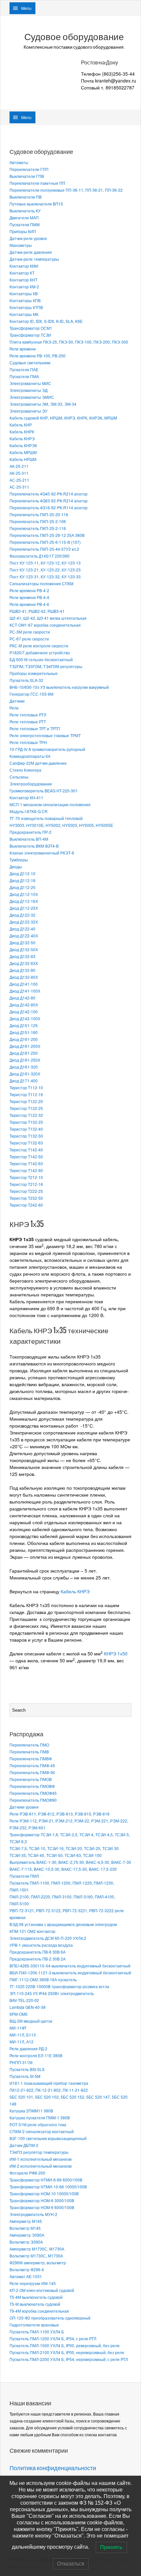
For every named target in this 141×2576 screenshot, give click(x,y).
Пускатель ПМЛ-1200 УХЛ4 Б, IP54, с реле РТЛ (53, 2338)
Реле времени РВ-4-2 (29, 590)
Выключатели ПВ (26, 197)
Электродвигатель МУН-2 (33, 2214)
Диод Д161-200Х (25, 1046)
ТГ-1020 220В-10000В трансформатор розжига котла (59, 1986)
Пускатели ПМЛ (24, 1876)
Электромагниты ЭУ (29, 411)
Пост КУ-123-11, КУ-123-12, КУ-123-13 (45, 563)
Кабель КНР (21, 425)
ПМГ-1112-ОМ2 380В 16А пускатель (43, 1979)
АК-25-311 (19, 473)
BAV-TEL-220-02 (24, 2000)
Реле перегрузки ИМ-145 (33, 2283)
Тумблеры (19, 860)
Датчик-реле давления (31, 252)
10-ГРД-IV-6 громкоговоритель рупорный (47, 749)
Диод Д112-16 (22, 880)
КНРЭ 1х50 (116, 1653)
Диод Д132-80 (22, 970)
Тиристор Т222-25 (26, 1191)
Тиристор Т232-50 (26, 1198)
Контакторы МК (24, 314)
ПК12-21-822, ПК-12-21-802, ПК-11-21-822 (49, 2090)
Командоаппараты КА (30, 756)
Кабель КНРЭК (23, 445)
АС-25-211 (19, 480)
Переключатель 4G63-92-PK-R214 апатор (49, 501)
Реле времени (23, 349)
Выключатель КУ (25, 211)
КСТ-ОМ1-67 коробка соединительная (45, 625)
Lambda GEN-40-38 (28, 2007)
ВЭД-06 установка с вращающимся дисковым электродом (63, 1924)
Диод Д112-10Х (24, 894)
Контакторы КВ (24, 293)
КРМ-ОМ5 (19, 2014)
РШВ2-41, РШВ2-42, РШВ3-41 (37, 611)
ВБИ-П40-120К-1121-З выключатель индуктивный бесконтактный (70, 1973)
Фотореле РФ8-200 (27, 2173)
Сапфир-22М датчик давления (38, 763)
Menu (26, 8)
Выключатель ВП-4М (29, 839)
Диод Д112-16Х (24, 901)
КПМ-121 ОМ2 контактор (32, 1931)
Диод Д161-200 (24, 1039)
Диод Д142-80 (22, 998)
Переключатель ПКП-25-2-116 (38, 528)
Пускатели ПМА (24, 376)
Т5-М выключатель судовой (35, 2304)
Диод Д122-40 (22, 929)
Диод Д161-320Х (25, 1074)
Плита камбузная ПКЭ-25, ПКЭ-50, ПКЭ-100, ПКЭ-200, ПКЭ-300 (69, 342)
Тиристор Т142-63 (26, 1163)
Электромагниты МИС (30, 383)
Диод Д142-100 (24, 1011)
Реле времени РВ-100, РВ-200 (38, 356)
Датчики (17, 701)
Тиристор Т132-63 (26, 1143)
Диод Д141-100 (24, 984)
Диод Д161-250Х (25, 1060)
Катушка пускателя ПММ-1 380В (40, 2118)
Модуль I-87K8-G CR (29, 811)
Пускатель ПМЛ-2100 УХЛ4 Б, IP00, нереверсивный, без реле (67, 2352)
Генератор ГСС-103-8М (31, 694)
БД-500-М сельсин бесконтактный (41, 659)
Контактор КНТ (23, 280)
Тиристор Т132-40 (26, 1129)
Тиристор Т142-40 (26, 1150)
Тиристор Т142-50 (26, 1156)
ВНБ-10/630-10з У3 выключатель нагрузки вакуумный (59, 687)
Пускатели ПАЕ (24, 369)
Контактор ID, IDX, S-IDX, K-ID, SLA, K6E (46, 321)
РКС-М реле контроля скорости (39, 646)
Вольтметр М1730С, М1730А (36, 2256)
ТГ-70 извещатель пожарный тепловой (46, 818)
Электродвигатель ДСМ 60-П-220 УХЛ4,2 (48, 1938)
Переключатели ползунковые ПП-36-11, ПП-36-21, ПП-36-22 (66, 190)
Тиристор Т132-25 (26, 1122)
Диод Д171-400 (24, 1081)
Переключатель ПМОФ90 (33, 1800)
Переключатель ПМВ (29, 1752)
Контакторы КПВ (25, 300)
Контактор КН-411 (26, 797)
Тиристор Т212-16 (26, 1184)
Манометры (21, 245)
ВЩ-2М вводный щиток (31, 2021)
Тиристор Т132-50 (26, 1136)
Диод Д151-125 (24, 1025)
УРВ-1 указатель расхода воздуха (41, 1945)
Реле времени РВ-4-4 (29, 597)
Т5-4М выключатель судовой (36, 2297)
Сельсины (19, 777)
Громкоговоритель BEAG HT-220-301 (44, 791)
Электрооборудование (31, 784)
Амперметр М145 (26, 2221)
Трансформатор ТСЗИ (30, 335)
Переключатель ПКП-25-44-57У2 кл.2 (44, 549)
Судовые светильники (30, 362)
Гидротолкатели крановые (34, 2325)
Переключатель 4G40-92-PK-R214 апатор (49, 494)
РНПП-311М (21, 2062)
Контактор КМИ (24, 266)
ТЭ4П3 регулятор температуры (39, 2152)
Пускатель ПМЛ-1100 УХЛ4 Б (37, 2332)
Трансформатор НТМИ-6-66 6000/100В (46, 2180)
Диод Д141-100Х (25, 991)
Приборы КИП (23, 231)
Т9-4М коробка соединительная (39, 2311)
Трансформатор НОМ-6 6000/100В (42, 2207)
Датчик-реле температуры (34, 259)
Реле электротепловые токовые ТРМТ (45, 735)
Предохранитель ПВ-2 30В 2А (38, 1959)
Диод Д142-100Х (25, 1018)
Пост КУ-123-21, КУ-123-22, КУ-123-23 (45, 570)
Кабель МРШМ (23, 452)
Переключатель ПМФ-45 (32, 1765)
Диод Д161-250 (24, 1053)
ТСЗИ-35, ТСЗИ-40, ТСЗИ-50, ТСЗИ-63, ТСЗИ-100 (56, 1855)
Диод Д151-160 (24, 1032)
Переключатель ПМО (29, 1745)
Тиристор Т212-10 (26, 1177)
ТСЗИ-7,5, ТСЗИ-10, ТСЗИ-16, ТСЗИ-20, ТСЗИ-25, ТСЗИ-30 (64, 1848)
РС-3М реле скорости (30, 632)
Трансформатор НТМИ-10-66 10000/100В (48, 2187)
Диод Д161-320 (24, 1067)
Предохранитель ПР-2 (30, 832)
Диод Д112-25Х (24, 908)
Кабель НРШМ (23, 459)
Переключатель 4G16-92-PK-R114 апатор (49, 507)
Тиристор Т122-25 (26, 1108)
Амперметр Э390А (27, 2235)
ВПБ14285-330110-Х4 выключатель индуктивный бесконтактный (70, 1966)
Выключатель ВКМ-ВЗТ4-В (34, 846)
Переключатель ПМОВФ (32, 1786)
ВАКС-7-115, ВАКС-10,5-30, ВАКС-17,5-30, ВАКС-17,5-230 (63, 1869)
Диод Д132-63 (22, 956)
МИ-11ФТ (18, 2028)
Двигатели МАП (24, 217)
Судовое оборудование (74, 37)
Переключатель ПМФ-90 (32, 1772)
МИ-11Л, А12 (21, 2042)
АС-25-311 (19, 487)
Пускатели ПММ (25, 224)
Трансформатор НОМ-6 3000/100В (42, 2200)
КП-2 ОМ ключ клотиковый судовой (42, 2290)
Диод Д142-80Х (24, 1005)
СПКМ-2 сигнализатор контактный (42, 2131)
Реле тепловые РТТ (28, 722)
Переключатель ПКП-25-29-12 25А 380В (47, 535)
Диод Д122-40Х (24, 936)
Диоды (16, 867)
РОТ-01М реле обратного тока (38, 2124)
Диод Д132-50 (22, 942)
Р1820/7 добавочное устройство (40, 652)
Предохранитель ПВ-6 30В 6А (38, 1952)
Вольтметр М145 (25, 2228)
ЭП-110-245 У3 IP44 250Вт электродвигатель (52, 1993)
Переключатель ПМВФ (31, 1758)
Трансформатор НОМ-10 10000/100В (44, 2193)
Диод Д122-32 (22, 915)
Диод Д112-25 (22, 887)
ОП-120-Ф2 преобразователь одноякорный (50, 2318)
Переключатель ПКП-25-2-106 (38, 521)
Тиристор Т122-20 (26, 1101)
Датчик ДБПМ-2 (24, 2145)
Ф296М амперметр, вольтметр (38, 2263)
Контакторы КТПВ (26, 307)
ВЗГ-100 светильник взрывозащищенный (48, 2138)
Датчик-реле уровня (28, 238)
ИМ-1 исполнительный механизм (40, 2159)
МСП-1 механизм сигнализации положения (50, 804)
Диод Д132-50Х (24, 949)
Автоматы (19, 162)
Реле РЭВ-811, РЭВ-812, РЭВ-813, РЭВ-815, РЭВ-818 (60, 1814)
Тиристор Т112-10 (26, 1087)
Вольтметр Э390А (26, 2242)
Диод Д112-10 (22, 873)
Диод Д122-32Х (24, 922)
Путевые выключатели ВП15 (36, 204)
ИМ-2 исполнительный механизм (40, 2166)
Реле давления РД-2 (28, 2048)
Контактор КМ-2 (24, 287)
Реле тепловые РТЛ (28, 715)
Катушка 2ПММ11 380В (31, 2111)
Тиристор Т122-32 (26, 1115)
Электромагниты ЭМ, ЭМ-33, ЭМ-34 (43, 404)
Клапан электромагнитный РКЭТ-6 (42, 853)
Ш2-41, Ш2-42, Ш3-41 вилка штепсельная (48, 618)
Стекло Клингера (25, 770)
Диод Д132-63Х (24, 963)
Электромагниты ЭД (29, 390)
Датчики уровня (24, 1807)
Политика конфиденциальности (53, 2468)
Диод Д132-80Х (24, 977)
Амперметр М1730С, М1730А (37, 2249)
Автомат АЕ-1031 (26, 2276)
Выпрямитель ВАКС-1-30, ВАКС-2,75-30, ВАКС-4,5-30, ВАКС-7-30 (70, 1862)
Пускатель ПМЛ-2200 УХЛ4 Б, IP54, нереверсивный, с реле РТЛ (69, 2359)
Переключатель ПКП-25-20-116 (39, 514)
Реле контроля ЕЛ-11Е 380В (36, 2055)
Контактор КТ (22, 273)
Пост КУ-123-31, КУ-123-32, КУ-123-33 (45, 577)
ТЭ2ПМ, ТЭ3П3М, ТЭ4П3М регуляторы (46, 666)
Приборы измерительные (34, 673)
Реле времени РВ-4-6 (29, 604)
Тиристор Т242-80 (26, 1205)
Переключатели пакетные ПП (37, 183)
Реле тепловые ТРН (28, 742)
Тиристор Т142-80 (26, 1170)
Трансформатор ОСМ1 (31, 328)
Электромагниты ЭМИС (32, 397)
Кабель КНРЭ (22, 438)
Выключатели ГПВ (27, 176)
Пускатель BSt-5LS (27, 2069)
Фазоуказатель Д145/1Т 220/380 (40, 556)
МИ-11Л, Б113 (23, 2035)
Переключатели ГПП (29, 169)
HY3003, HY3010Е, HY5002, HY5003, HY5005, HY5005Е (61, 825)
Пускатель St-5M (25, 2076)
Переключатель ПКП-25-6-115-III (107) (45, 542)
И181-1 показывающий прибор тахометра (49, 2083)
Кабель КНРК (22, 432)
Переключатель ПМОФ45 (33, 1793)
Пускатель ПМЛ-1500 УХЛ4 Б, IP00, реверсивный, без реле (65, 2345)
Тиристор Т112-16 (26, 1094)
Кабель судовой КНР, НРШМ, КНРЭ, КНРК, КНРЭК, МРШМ (63, 418)
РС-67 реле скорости (29, 639)
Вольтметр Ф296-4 (27, 2269)
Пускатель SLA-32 (26, 680)
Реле (14, 708)
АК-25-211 (19, 466)
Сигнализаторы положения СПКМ (41, 583)
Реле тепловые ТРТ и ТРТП (35, 728)
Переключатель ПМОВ (31, 1779)
